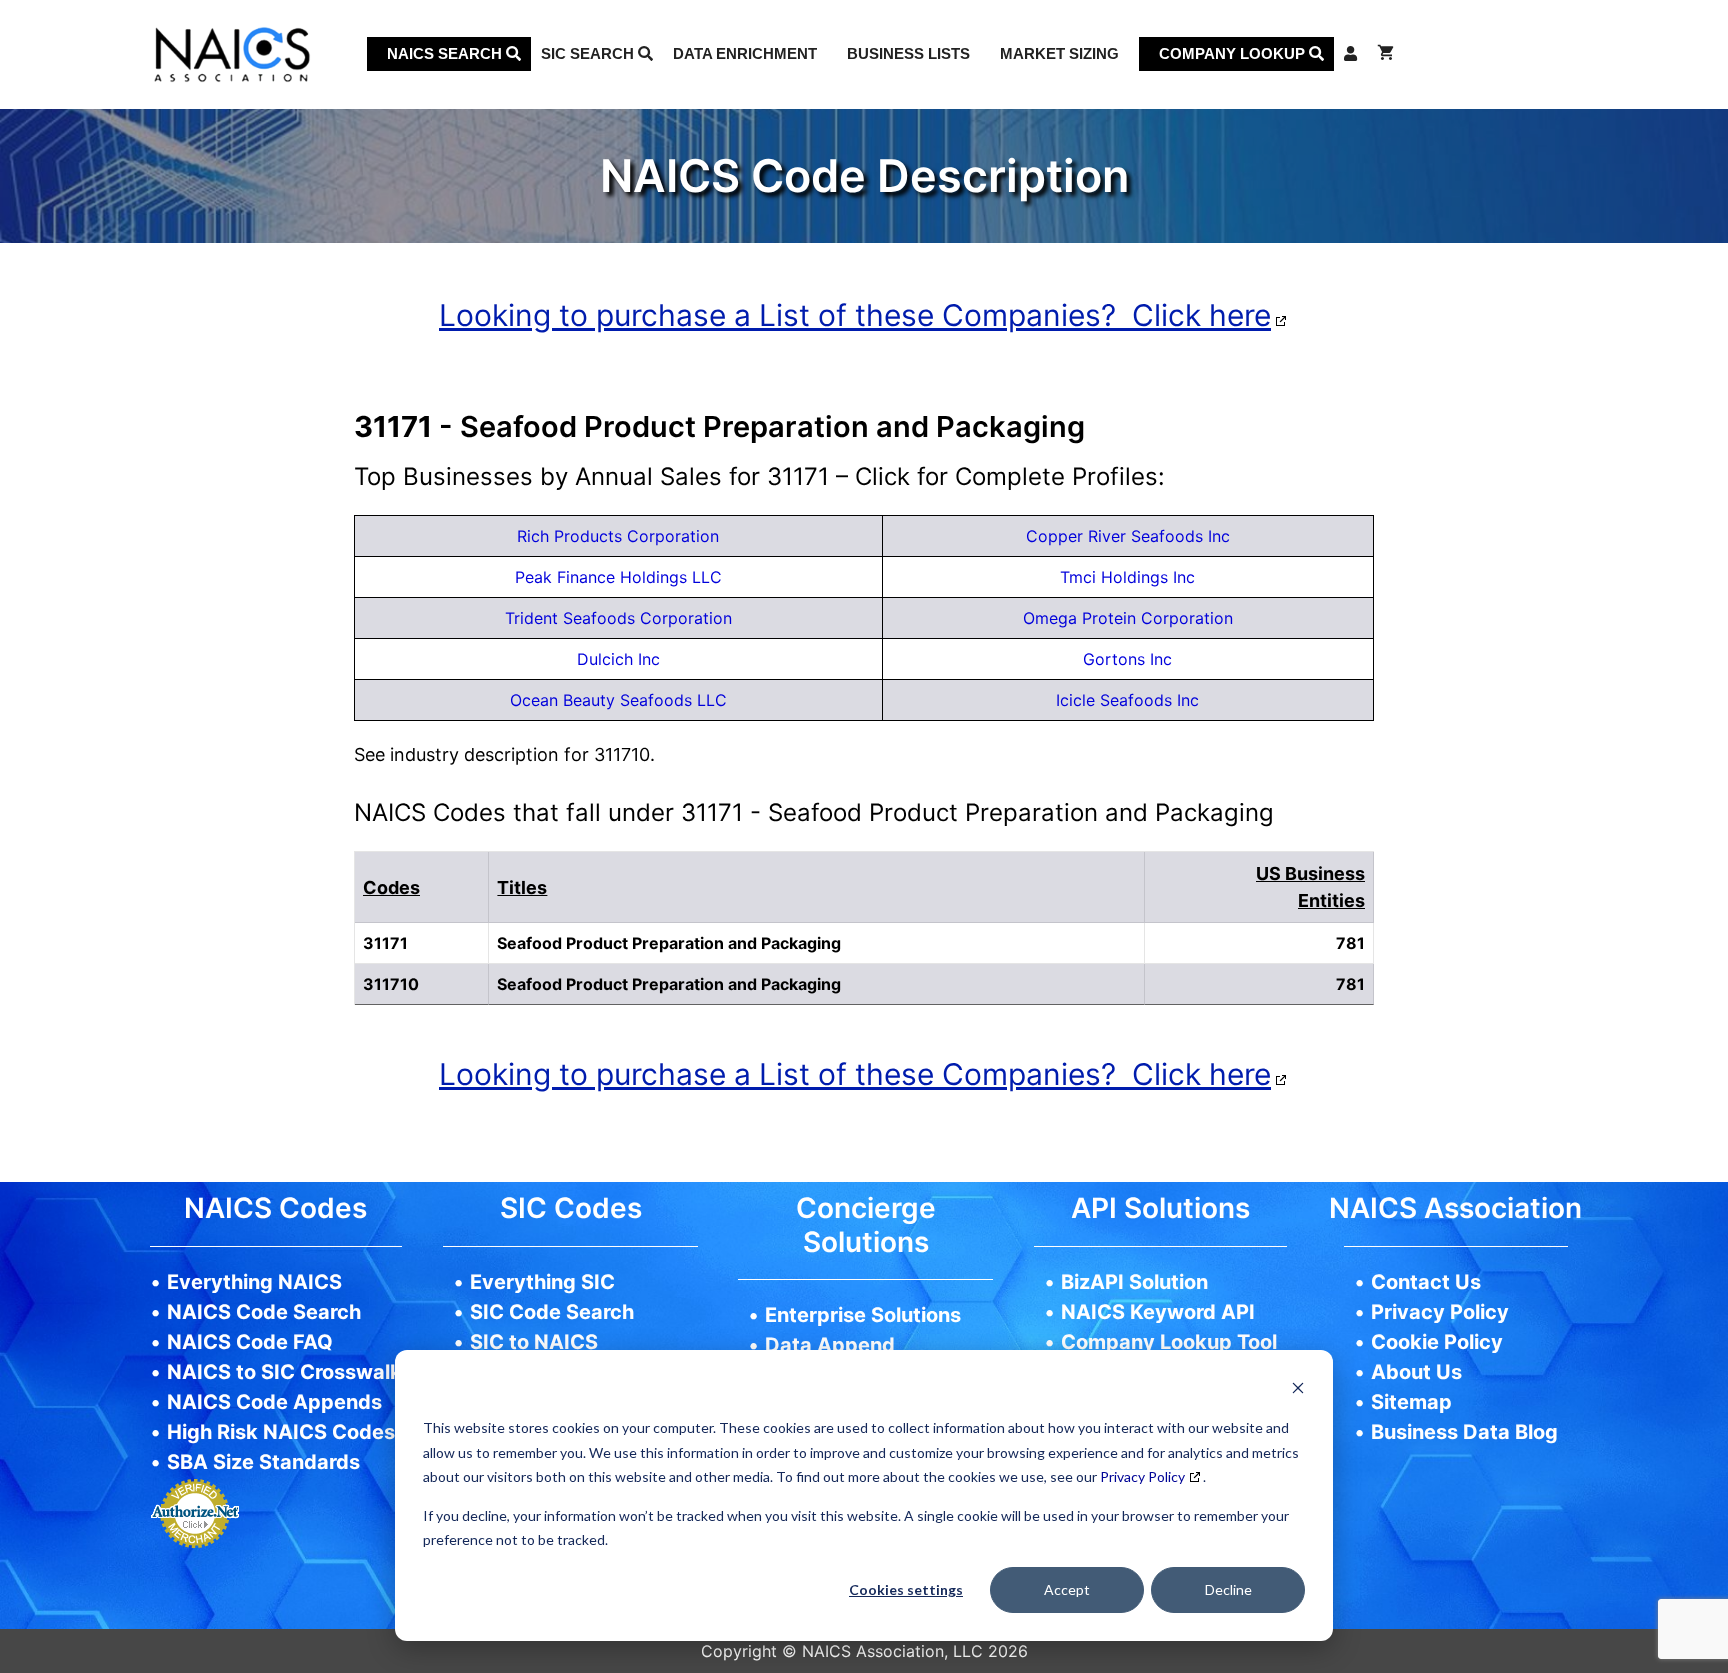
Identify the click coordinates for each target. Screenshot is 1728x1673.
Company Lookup (1234, 53)
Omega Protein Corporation (1128, 618)
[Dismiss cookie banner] (1298, 1390)
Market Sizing (1059, 53)
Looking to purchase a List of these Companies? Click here (855, 315)
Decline (1228, 1589)
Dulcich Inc (618, 659)
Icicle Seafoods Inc (1127, 700)
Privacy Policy (1142, 1476)
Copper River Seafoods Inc (1128, 536)
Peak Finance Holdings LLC (618, 577)
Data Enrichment (745, 53)
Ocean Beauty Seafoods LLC (618, 700)
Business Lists (908, 53)
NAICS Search (446, 53)
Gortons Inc (1127, 659)
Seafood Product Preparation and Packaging (669, 984)
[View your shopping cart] (1385, 54)
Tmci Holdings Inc (1127, 577)
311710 (391, 984)
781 (1350, 984)
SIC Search (589, 53)
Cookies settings (906, 1589)
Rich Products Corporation (618, 536)
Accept (1067, 1589)
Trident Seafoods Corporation (618, 618)
